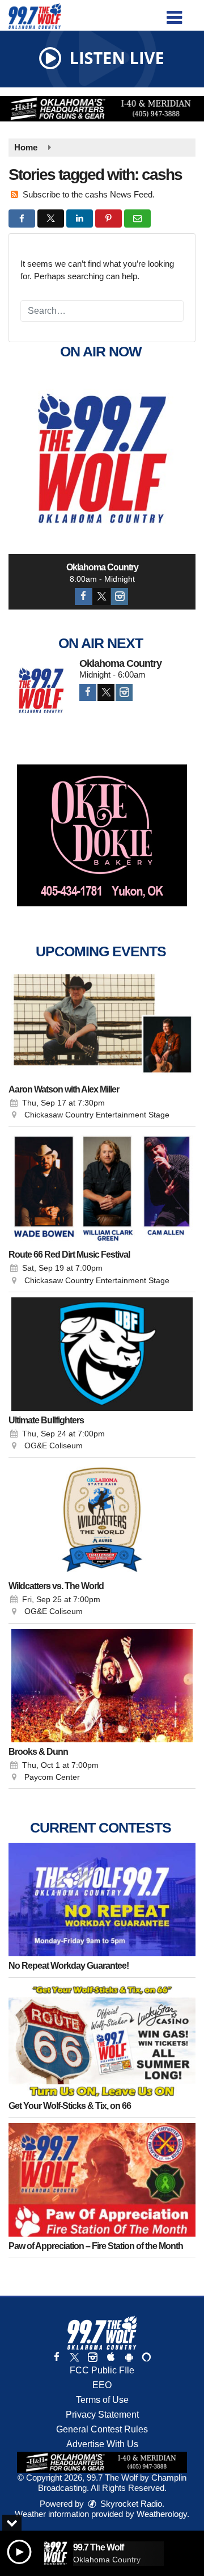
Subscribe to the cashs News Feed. (89, 194)
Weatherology (162, 2514)
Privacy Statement (102, 2415)
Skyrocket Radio (130, 2504)
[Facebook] (83, 596)
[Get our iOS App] (110, 2357)
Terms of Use (102, 2400)
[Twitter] (101, 596)
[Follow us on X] (74, 2357)
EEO (102, 2385)
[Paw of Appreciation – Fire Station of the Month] (102, 2180)
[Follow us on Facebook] (57, 2357)
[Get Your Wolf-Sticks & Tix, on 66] (102, 2040)
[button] (174, 13)
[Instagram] (120, 596)
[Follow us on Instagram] (92, 2357)
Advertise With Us (102, 2444)
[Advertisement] (102, 109)
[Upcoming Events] (102, 1023)
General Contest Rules (102, 2429)
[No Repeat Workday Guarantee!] (102, 1900)
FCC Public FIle (102, 2370)
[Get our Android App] (129, 2357)
